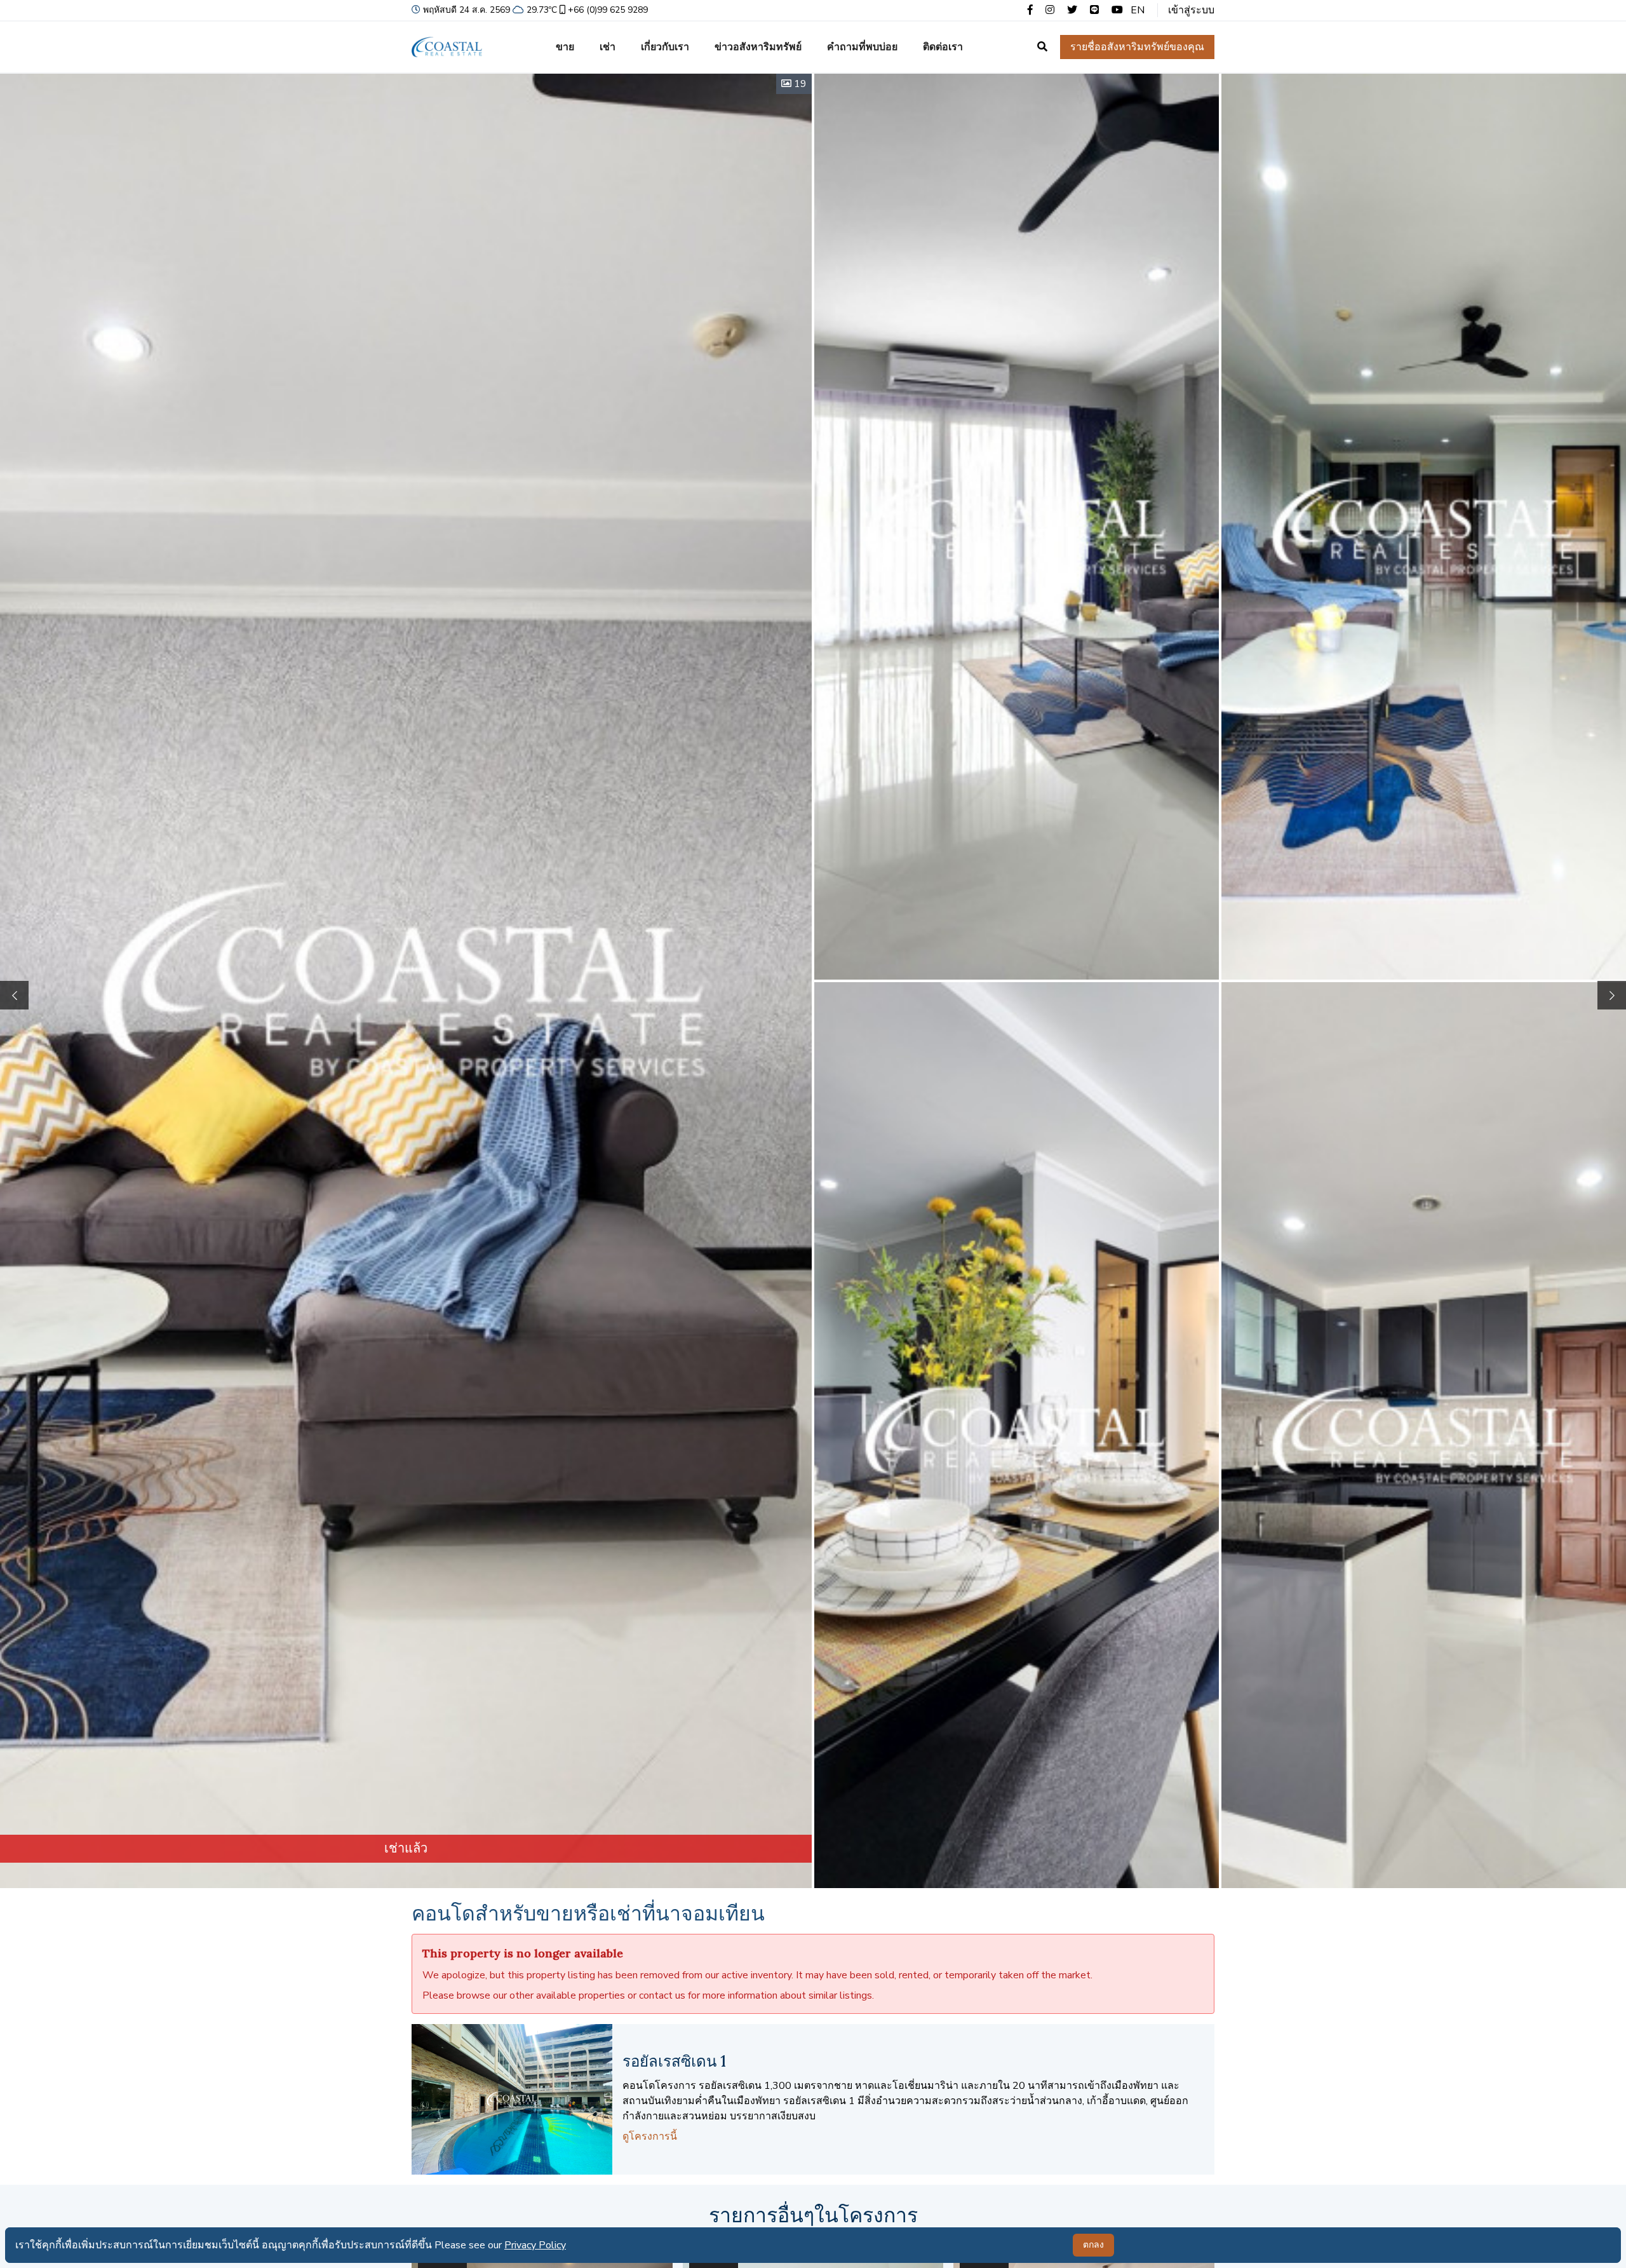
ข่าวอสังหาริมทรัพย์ (758, 47)
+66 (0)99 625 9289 (608, 10)
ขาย (565, 47)
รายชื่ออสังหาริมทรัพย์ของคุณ (1137, 47)
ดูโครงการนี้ (650, 2136)
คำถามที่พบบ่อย (862, 47)
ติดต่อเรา (943, 47)
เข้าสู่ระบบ (1191, 10)
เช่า (608, 47)
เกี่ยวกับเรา (665, 47)
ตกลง (1093, 2245)
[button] (1612, 995)
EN (1138, 10)
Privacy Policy (535, 2245)
